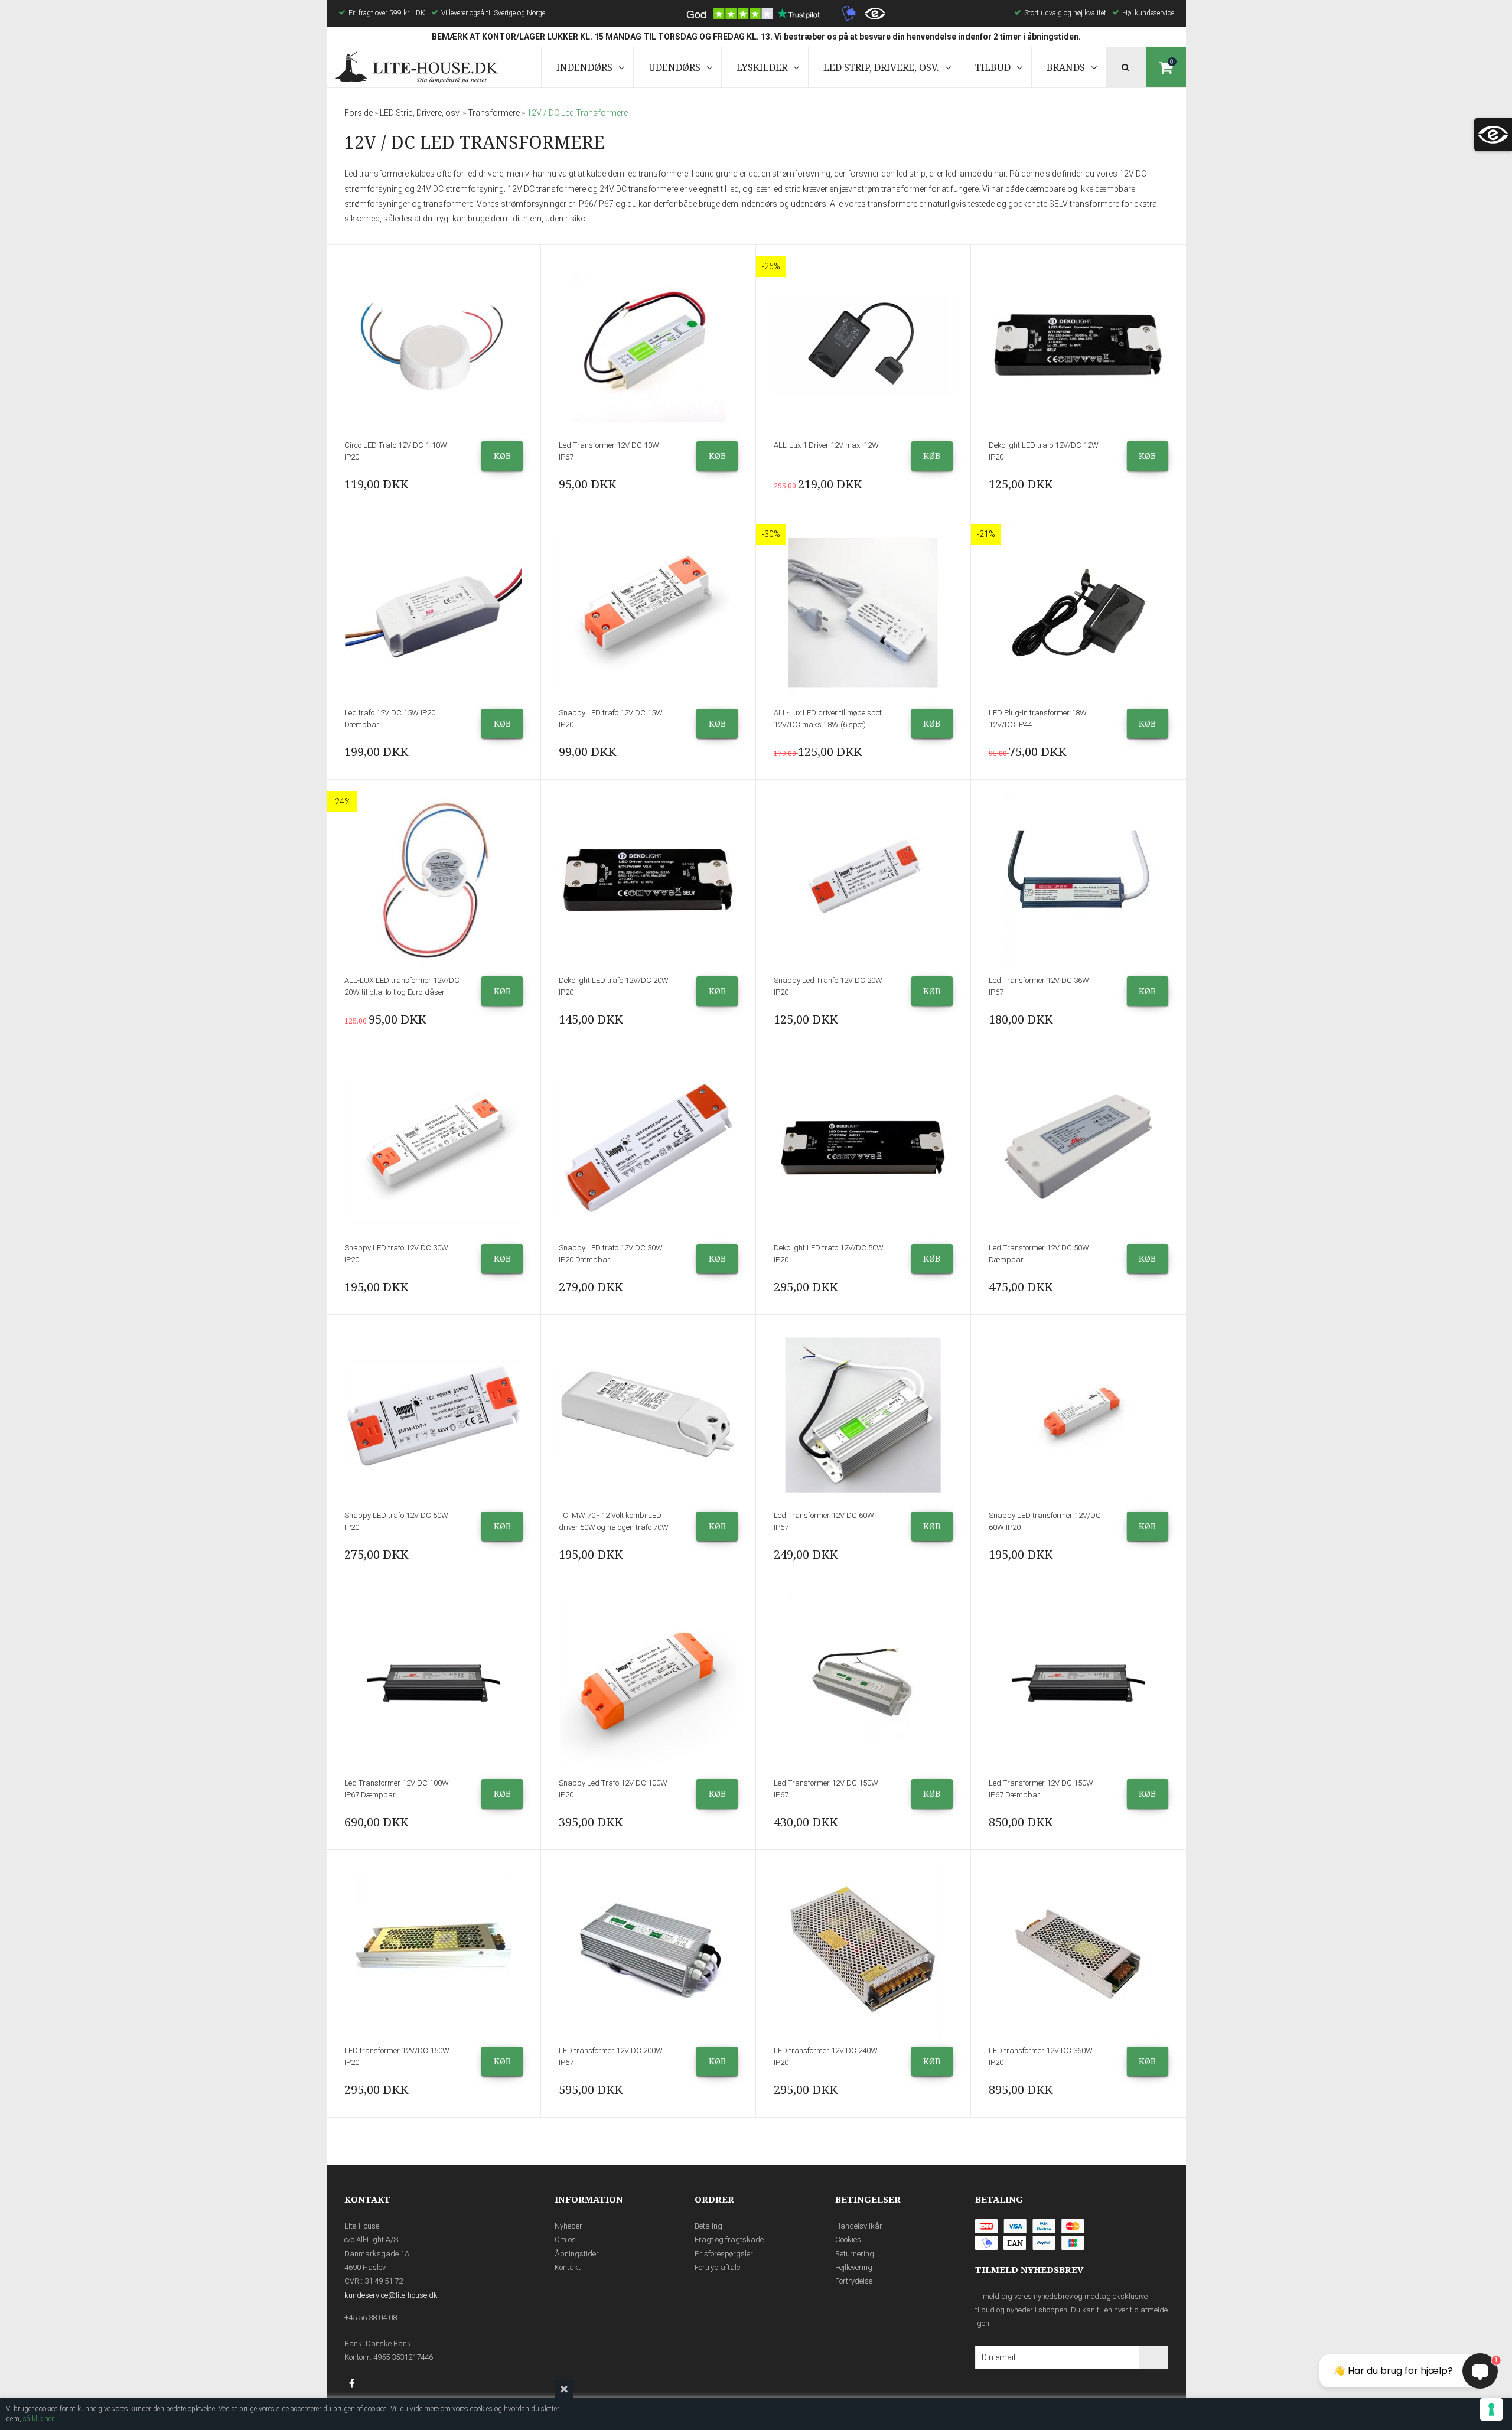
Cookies (848, 2240)
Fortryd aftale (717, 2267)
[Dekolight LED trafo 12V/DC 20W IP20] (648, 880)
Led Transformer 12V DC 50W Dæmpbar (1039, 1254)
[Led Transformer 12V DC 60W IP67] (863, 1415)
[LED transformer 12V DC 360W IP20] (1078, 1950)
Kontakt (568, 2267)
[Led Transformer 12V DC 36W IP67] (1078, 880)
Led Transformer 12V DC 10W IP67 (609, 451)
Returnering (855, 2254)
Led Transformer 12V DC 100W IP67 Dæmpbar (397, 1789)
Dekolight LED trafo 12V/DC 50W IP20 (829, 1254)
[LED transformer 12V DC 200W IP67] (648, 1950)
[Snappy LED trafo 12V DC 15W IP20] (648, 613)
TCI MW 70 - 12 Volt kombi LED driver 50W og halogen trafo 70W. (614, 1521)
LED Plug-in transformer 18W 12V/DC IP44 (1038, 719)
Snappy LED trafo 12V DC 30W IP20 (396, 1254)
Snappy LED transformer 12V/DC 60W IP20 (1045, 1521)
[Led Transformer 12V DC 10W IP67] (648, 345)
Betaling (708, 2226)
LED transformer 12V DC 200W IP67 (611, 2056)
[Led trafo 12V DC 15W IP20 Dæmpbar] (434, 613)
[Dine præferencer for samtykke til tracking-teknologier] (1491, 2409)
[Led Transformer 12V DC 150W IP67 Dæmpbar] (1078, 1683)
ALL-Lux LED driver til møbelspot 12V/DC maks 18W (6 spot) (828, 719)
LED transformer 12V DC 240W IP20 (826, 2056)
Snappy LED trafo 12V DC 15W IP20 (611, 719)
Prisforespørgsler (724, 2254)
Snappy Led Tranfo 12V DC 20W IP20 (828, 986)
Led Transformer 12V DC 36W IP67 (1039, 986)
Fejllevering (854, 2267)
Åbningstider (577, 2254)
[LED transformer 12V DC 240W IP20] (863, 1950)
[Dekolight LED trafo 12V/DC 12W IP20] (1078, 345)
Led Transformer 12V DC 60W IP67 (824, 1521)
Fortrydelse (854, 2281)
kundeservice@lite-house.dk (391, 2295)
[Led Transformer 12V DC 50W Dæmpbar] (1078, 1148)
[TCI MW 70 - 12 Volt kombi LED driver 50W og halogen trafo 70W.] (648, 1415)
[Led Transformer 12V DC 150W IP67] (863, 1683)
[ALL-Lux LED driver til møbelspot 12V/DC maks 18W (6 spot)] (863, 613)
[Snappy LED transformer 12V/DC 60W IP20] (1078, 1415)
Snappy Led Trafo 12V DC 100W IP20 (613, 1789)
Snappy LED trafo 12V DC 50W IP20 (396, 1521)
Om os (565, 2240)
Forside (359, 113)
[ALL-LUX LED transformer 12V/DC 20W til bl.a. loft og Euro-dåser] (434, 880)
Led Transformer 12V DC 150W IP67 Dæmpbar (1041, 1789)
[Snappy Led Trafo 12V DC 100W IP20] (648, 1683)
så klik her (38, 2419)
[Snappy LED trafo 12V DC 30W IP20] (434, 1148)
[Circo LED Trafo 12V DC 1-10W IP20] (434, 345)
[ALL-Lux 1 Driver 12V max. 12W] (863, 345)
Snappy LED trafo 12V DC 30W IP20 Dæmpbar (611, 1254)
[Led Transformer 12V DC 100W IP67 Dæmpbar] (434, 1683)
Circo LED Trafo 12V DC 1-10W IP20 (396, 451)
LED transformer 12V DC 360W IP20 (1041, 2056)
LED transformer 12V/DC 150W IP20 (397, 2056)
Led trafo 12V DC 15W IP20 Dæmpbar (390, 719)
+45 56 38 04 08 (371, 2317)
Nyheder (568, 2226)
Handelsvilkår (859, 2226)
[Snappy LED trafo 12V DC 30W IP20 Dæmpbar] (648, 1148)
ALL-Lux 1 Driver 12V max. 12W (826, 445)
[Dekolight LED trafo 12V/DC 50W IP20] (863, 1148)
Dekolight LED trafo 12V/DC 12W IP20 (1044, 451)
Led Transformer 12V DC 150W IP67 (826, 1789)
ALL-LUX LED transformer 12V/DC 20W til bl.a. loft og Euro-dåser (402, 986)
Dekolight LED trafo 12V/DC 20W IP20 (614, 986)
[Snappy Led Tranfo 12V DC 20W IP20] (863, 880)
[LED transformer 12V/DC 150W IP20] (434, 1950)
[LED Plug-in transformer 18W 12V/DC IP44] (1078, 613)
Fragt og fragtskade (729, 2240)
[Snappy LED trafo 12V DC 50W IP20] (434, 1415)
